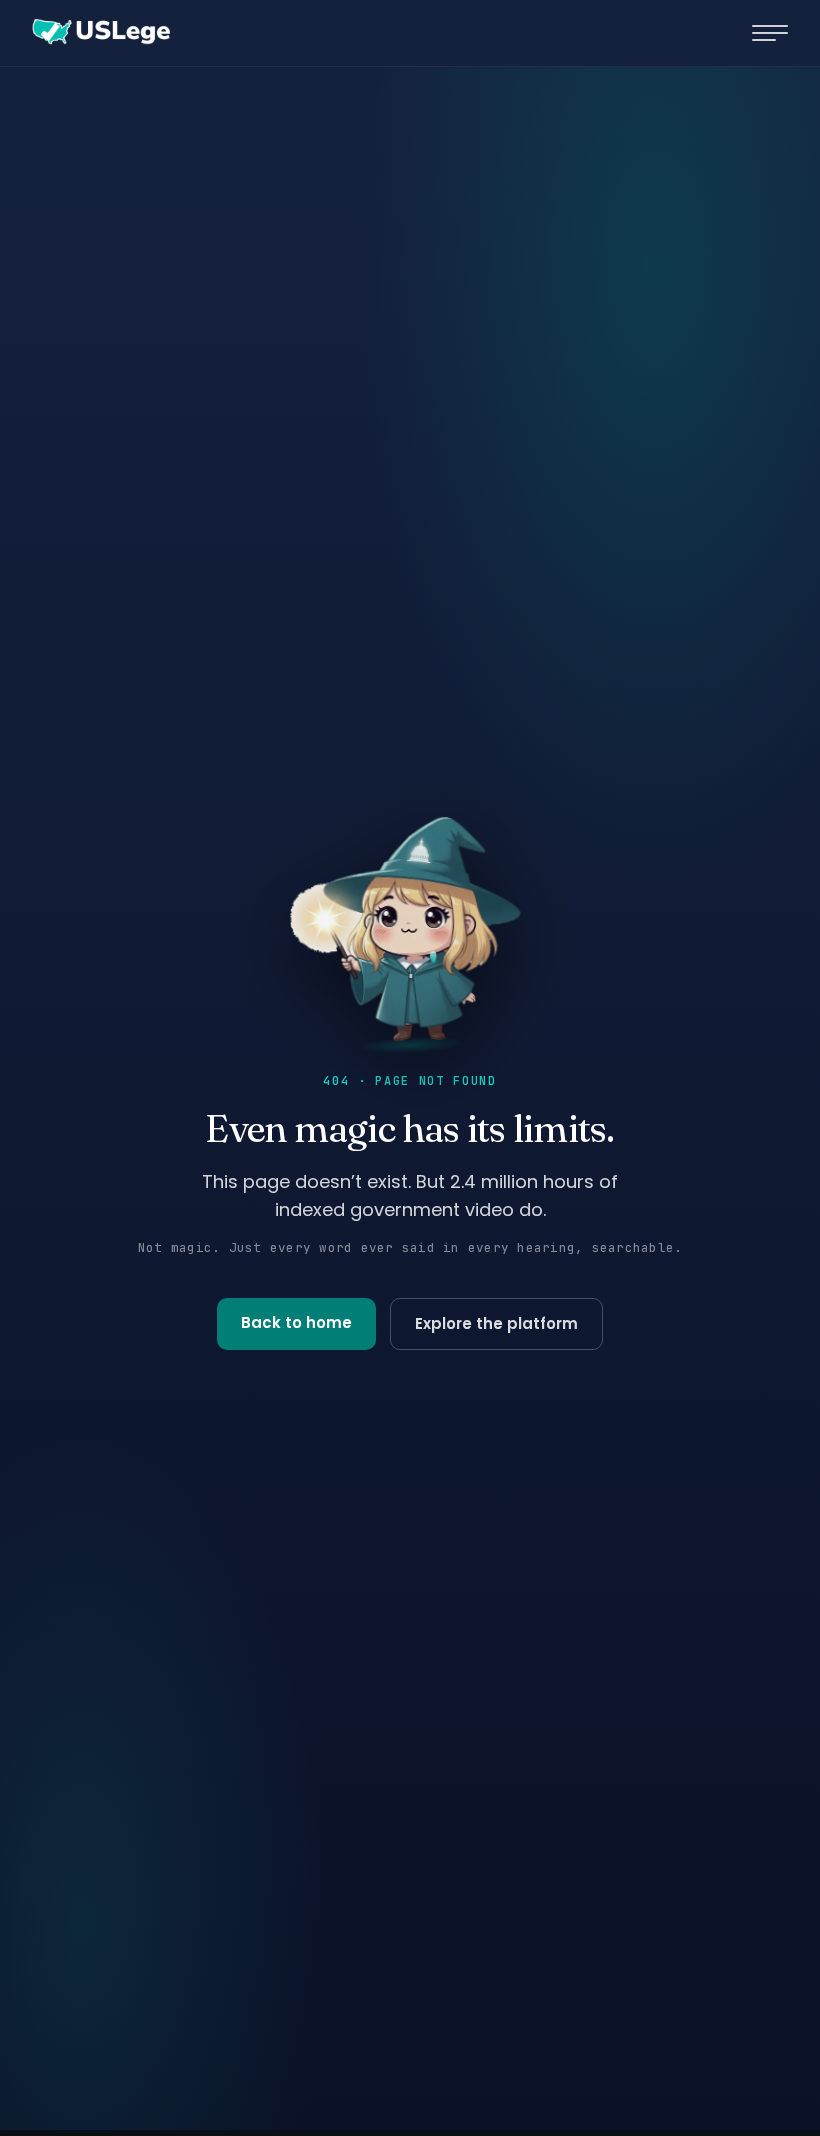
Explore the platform (496, 1323)
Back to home (296, 1322)
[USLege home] (100, 33)
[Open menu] (770, 33)
